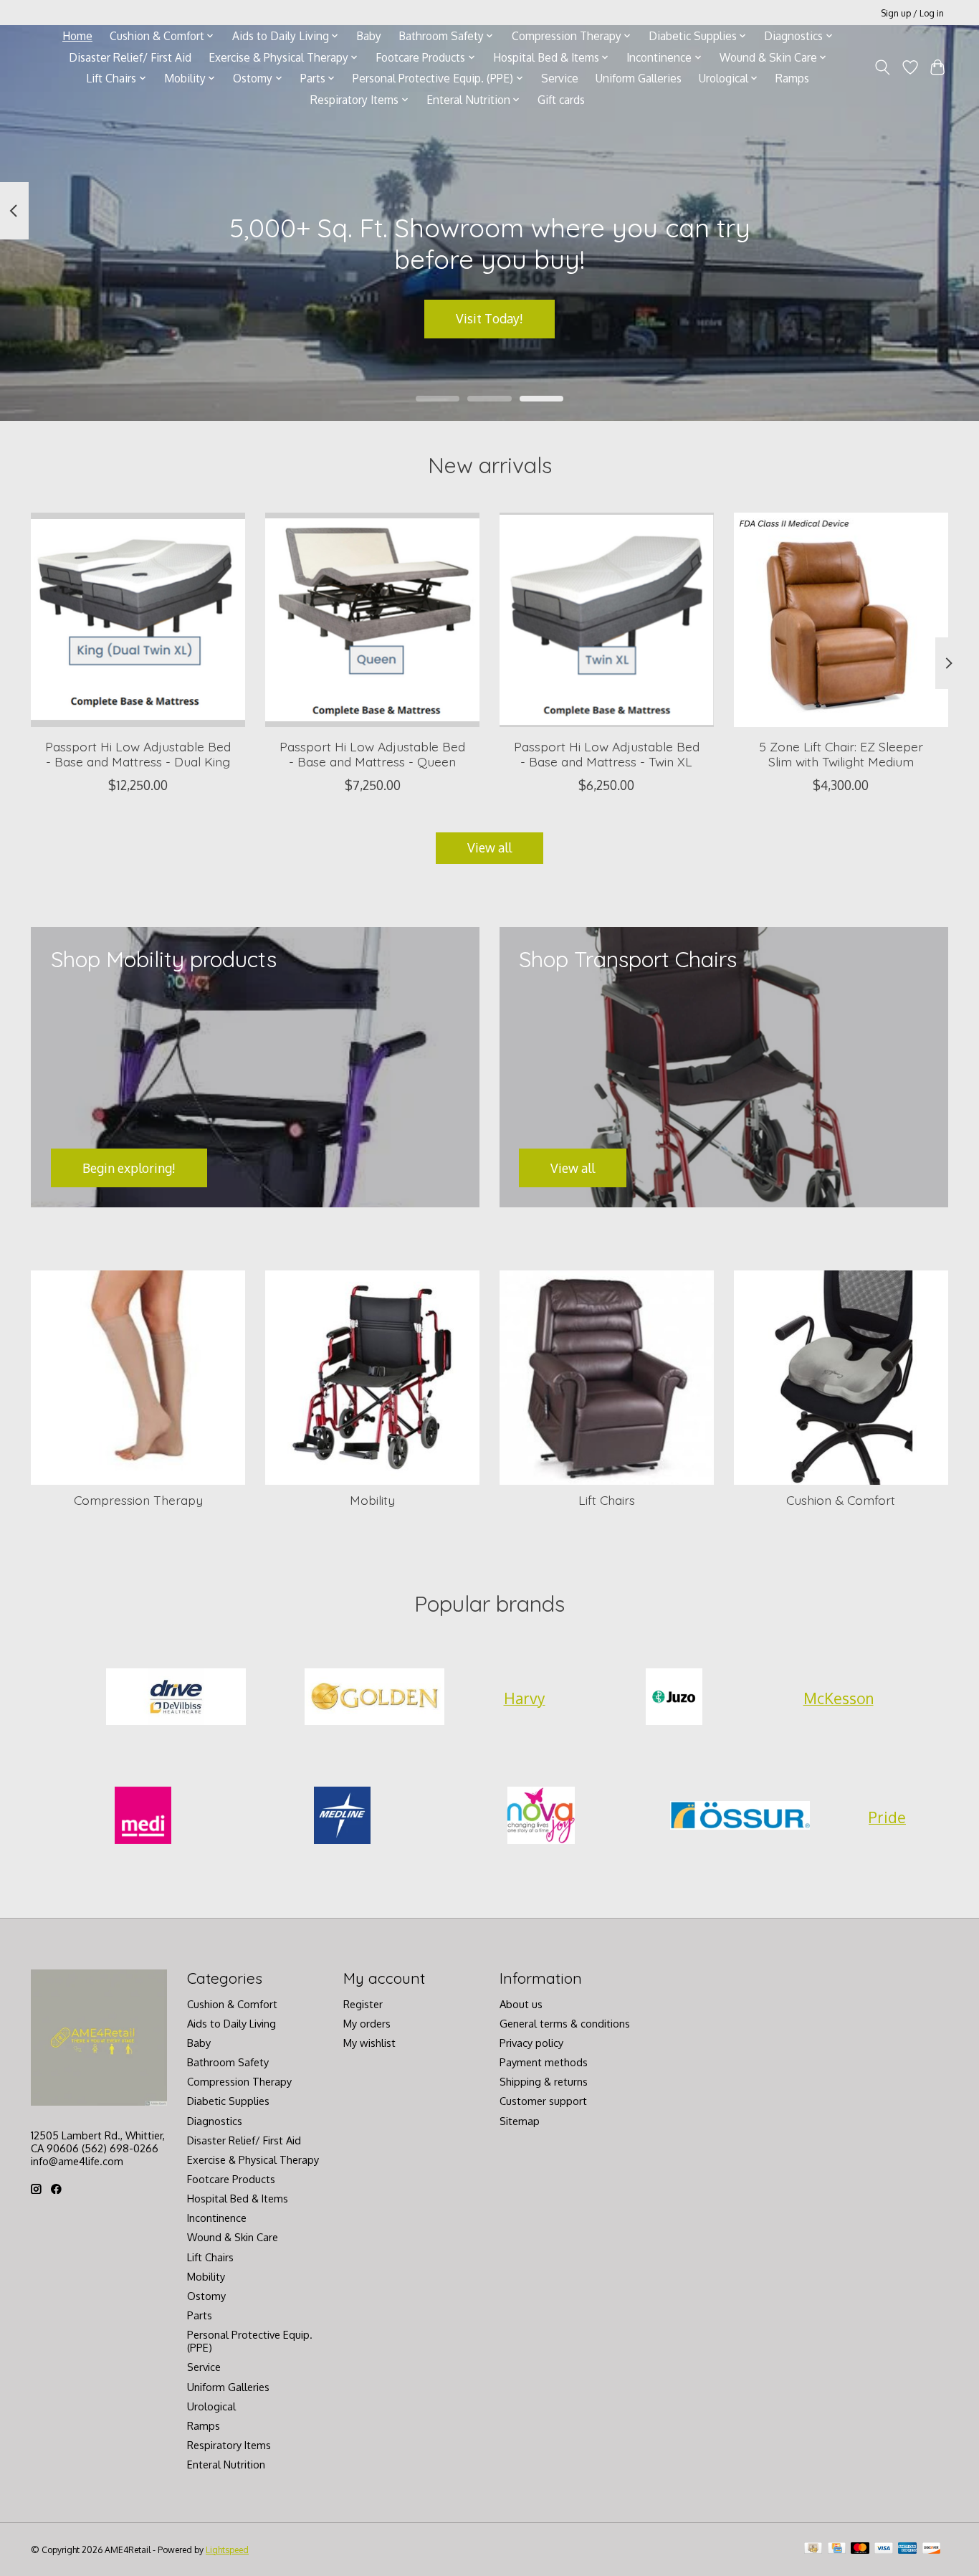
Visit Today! (489, 318)
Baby (369, 36)
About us (521, 2004)
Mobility (372, 1500)
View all (489, 847)
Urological (211, 2406)
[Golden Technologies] (375, 1698)
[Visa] (884, 2549)
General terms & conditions (565, 2023)
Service (560, 78)
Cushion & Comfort (841, 1500)
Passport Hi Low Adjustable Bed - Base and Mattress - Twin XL (607, 754)
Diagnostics (215, 2121)
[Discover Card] (932, 2549)
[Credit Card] (837, 2549)
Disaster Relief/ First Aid (130, 57)
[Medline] (342, 1817)
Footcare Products (231, 2179)
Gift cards (561, 100)
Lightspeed (227, 2549)
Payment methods (544, 2062)
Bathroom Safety (228, 2062)
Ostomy (206, 2296)
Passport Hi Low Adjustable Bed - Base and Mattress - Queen (372, 754)
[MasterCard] (860, 2549)
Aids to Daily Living (231, 2023)
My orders (367, 2023)
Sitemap (520, 2121)
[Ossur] (740, 1817)
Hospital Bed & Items (238, 2198)
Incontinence (217, 2218)
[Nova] (541, 1817)
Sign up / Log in (912, 13)
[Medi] (143, 1817)
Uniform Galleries (639, 78)
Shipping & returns (544, 2081)
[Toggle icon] (883, 67)
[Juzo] (674, 1698)
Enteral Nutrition (226, 2464)
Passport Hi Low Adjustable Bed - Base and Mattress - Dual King (138, 754)
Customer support (543, 2101)
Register (363, 2004)
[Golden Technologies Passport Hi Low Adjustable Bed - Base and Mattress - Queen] (372, 620)
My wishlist (369, 2043)
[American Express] (907, 2549)
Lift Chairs (607, 1500)
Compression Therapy (138, 1500)
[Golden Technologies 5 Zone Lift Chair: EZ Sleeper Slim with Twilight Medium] (841, 620)
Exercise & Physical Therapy (253, 2159)
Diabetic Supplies (228, 2101)
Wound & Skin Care (233, 2237)
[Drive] (176, 1698)
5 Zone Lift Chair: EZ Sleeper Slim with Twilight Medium (841, 754)
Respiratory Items (229, 2445)
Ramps (792, 78)
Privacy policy (531, 2043)
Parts (200, 2315)
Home (77, 36)
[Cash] (813, 2549)
